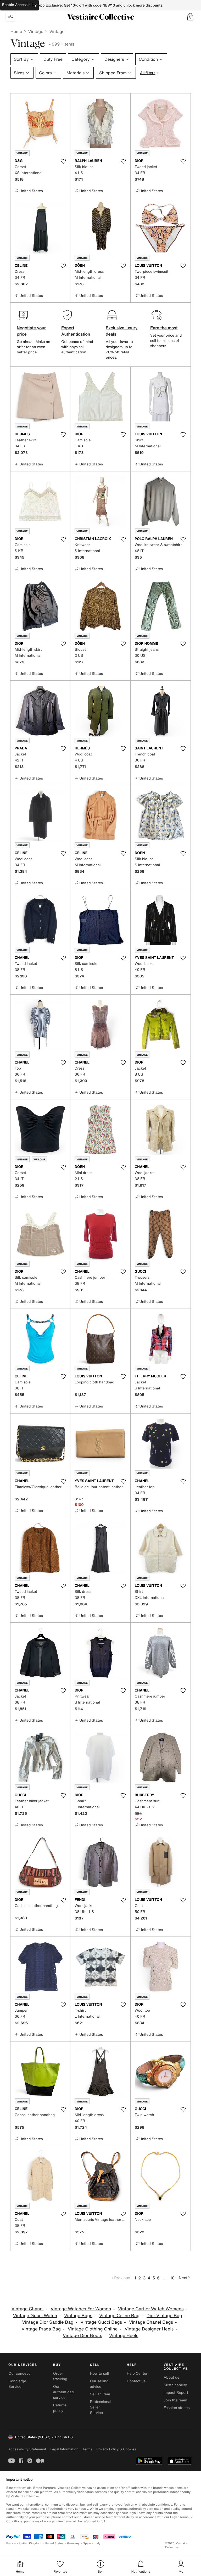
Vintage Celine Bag (119, 2316)
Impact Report (176, 2393)
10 (172, 2278)
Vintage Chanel (28, 2309)
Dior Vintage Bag (164, 2316)
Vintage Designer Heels (149, 2329)
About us (171, 2377)
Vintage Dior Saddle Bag (48, 2322)
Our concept (19, 2374)
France (11, 2543)
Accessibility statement (27, 2449)
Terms (87, 2449)
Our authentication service (66, 2392)
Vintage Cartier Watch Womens (151, 2309)
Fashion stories (177, 2408)
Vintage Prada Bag (41, 2329)
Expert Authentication (76, 331)
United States (54, 2543)
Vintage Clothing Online (93, 2329)
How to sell (99, 2374)
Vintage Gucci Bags (101, 2322)
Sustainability (175, 2385)
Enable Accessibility (19, 5)
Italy (98, 2543)
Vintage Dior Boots (83, 2336)
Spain (87, 2543)
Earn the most (164, 328)
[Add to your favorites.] (63, 161)
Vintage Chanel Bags (151, 2322)
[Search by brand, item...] (11, 17)
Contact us (136, 2381)
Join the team (175, 2400)
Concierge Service (17, 2384)
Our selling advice (99, 2384)
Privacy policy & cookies (116, 2449)
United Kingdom (30, 2543)
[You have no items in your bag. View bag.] (190, 17)
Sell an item (100, 2394)
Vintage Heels (124, 2336)
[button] (190, 17)
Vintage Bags (78, 2316)
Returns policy (60, 2408)
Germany (73, 2543)
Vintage (36, 31)
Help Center (137, 2374)
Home (16, 31)
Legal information (64, 2449)
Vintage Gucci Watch (35, 2316)
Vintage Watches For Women (81, 2309)
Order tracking (60, 2376)
